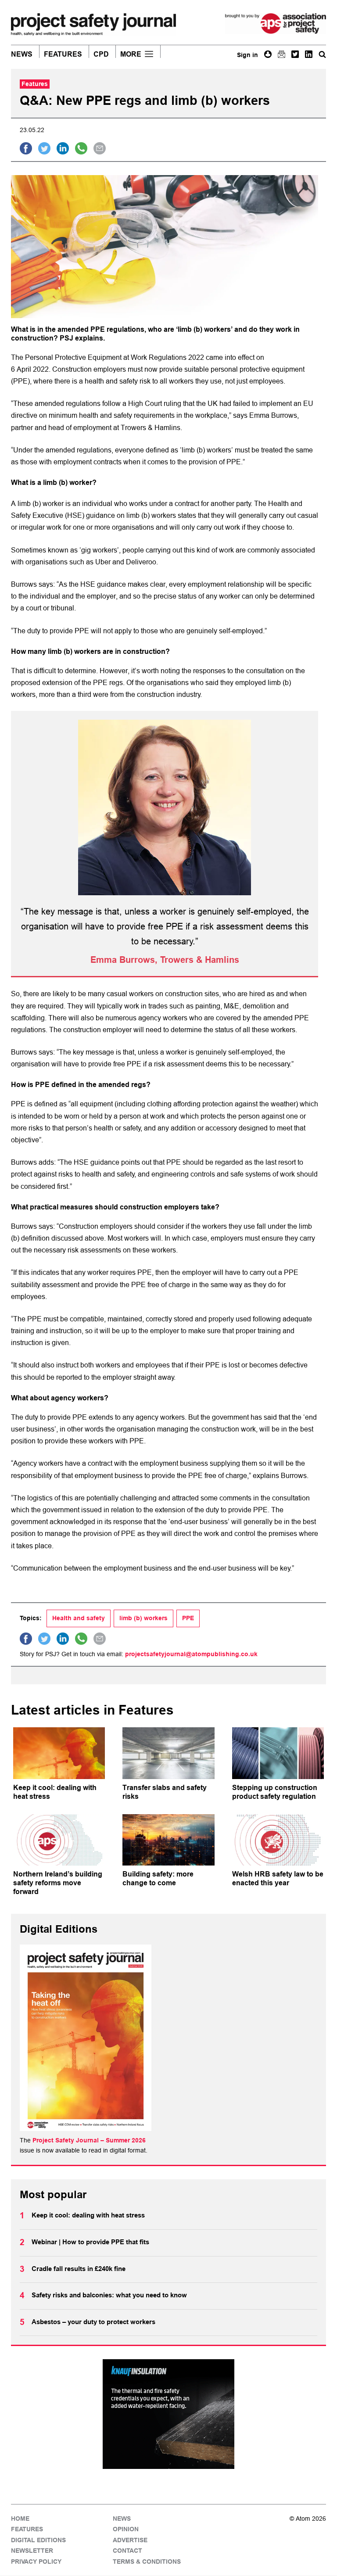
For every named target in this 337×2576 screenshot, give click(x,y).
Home (20, 2519)
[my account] (268, 54)
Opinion (126, 2529)
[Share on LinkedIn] (63, 148)
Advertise (130, 2540)
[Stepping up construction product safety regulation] (278, 1753)
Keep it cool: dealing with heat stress (88, 2215)
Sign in (247, 55)
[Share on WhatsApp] (81, 148)
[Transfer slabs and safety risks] (168, 1753)
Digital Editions (38, 2540)
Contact (127, 2551)
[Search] (322, 54)
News (22, 54)
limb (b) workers (143, 1618)
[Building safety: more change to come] (168, 1840)
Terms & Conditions (147, 2562)
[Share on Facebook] (26, 148)
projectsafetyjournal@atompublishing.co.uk (191, 1654)
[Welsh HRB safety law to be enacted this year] (278, 1840)
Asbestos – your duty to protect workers (93, 2322)
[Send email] (100, 148)
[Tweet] (44, 148)
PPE (188, 1618)
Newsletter (32, 2551)
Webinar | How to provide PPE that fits (90, 2242)
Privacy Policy (36, 2562)
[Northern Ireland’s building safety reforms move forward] (59, 1840)
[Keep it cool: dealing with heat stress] (59, 1753)
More (131, 54)
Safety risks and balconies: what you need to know (109, 2295)
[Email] (281, 54)
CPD (101, 54)
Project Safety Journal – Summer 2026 (89, 2140)
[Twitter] (295, 54)
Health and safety (79, 1618)
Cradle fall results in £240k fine (79, 2269)
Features (63, 54)
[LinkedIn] (309, 54)
